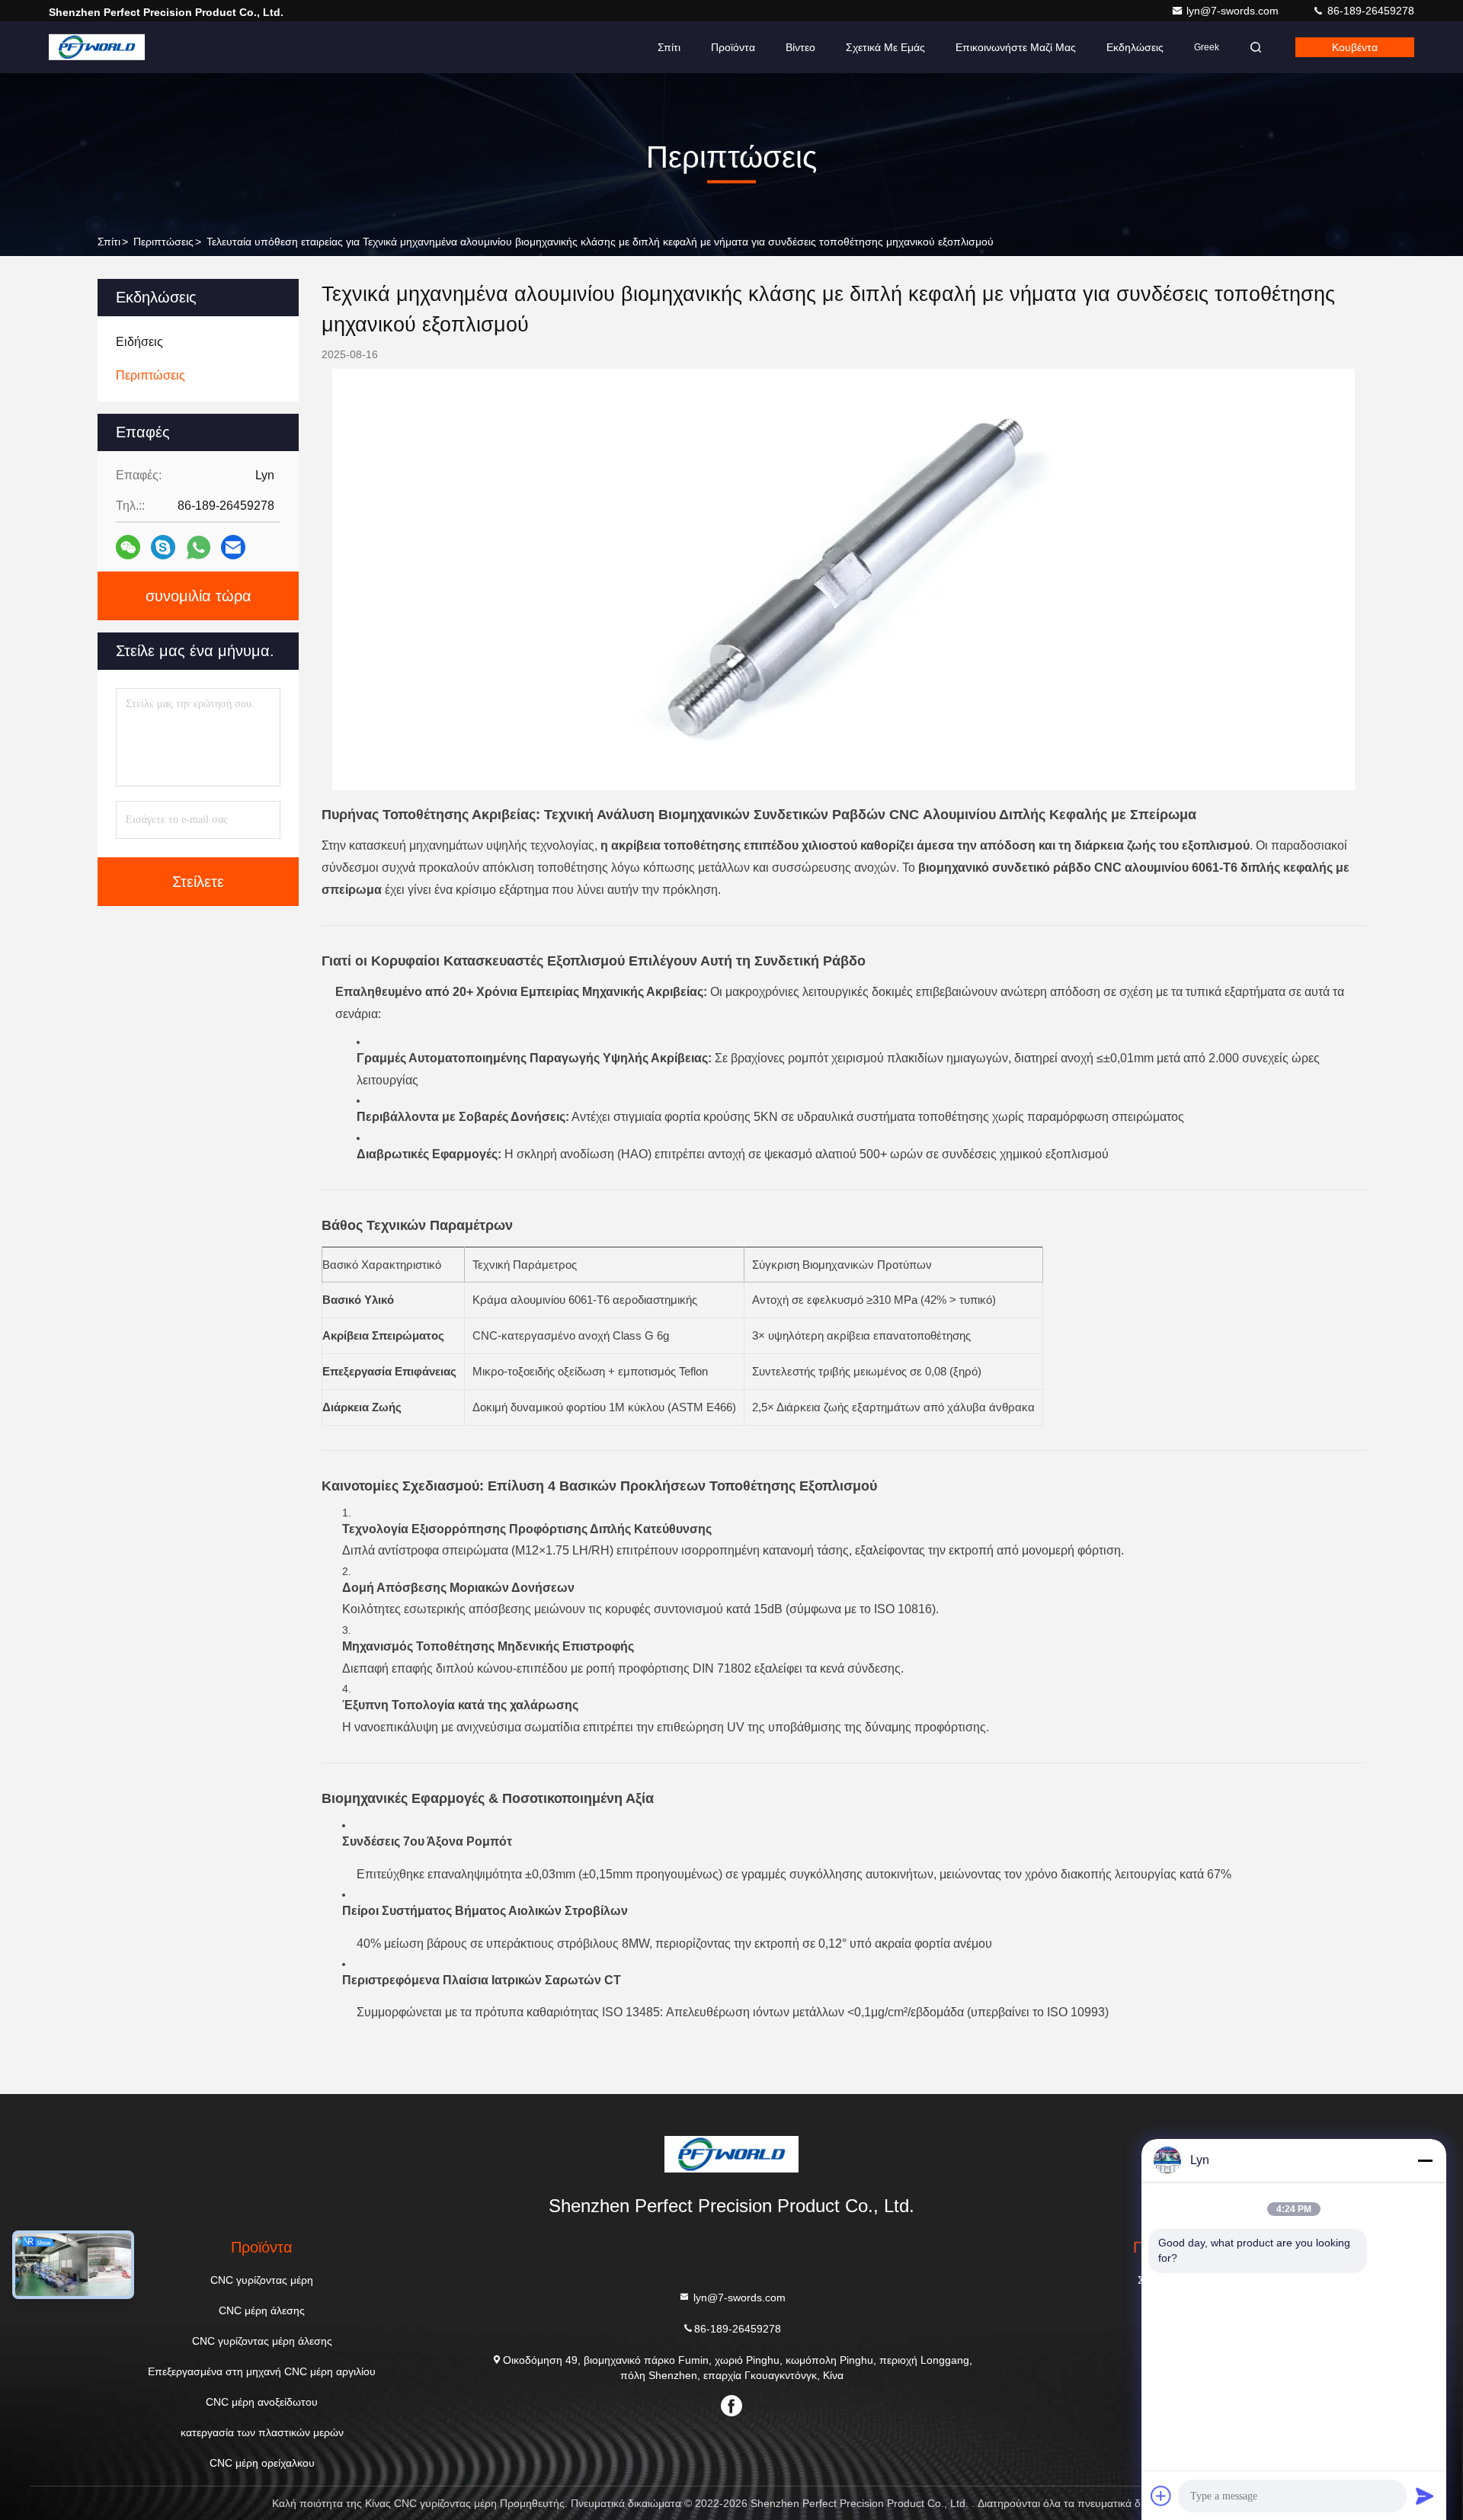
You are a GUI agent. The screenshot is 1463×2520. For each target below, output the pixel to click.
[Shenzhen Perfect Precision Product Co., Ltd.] (97, 47)
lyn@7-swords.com (1234, 11)
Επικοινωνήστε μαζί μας (1016, 47)
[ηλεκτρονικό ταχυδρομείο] (233, 547)
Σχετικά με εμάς (885, 47)
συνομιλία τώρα (198, 596)
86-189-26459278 (1369, 11)
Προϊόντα (733, 47)
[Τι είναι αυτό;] (198, 548)
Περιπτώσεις (163, 242)
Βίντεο (800, 47)
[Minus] (1425, 2160)
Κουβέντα (1355, 47)
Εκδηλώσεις (1135, 47)
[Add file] (1161, 2496)
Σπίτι (669, 47)
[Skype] (163, 547)
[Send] (1425, 2496)
